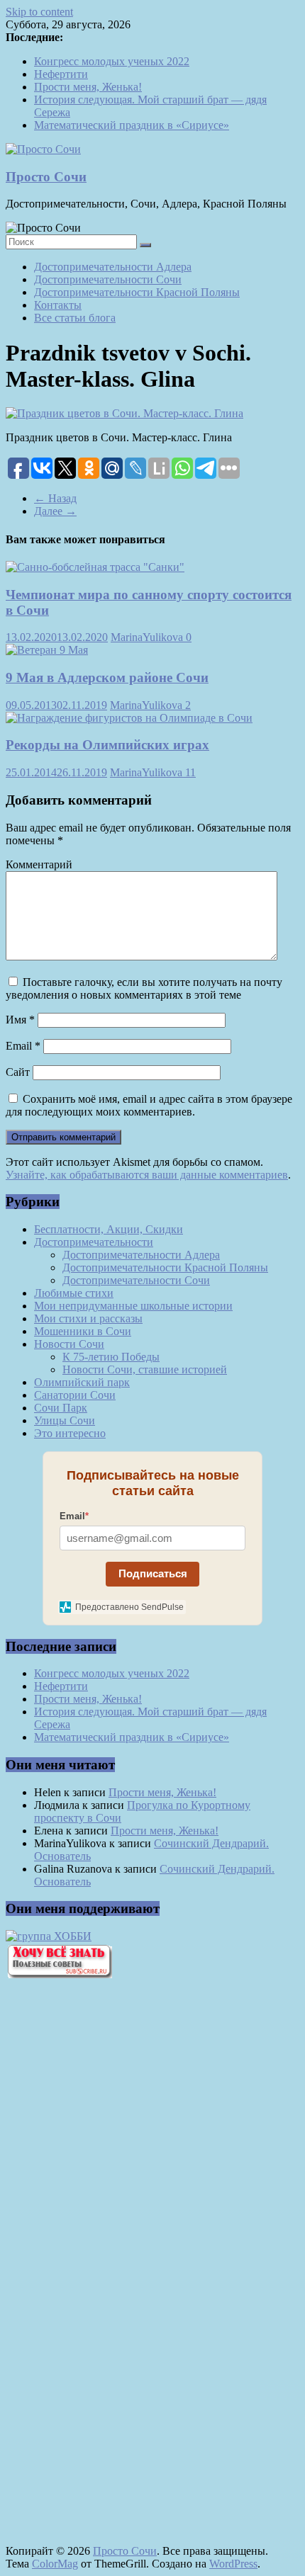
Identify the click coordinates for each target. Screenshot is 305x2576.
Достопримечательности (94, 1242)
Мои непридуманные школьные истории (133, 1306)
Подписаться (153, 1573)
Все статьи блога (75, 318)
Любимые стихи (74, 1293)
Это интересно (70, 1433)
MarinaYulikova (148, 637)
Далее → (55, 511)
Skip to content (39, 12)
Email (23, 1046)
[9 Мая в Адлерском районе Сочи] (47, 650)
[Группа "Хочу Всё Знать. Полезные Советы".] (59, 1974)
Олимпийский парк (82, 1382)
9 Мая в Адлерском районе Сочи (107, 677)
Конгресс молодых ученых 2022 (112, 61)
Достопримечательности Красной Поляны (137, 292)
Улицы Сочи (65, 1420)
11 (190, 772)
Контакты (58, 305)
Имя (20, 1020)
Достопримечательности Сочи (108, 279)
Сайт (18, 1072)
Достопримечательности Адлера (113, 267)
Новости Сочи (69, 1344)
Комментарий (39, 864)
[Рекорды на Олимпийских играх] (129, 718)
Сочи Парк (61, 1408)
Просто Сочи (46, 177)
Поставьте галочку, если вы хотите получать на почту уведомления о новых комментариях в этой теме (144, 988)
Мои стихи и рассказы (88, 1318)
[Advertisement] (84, 2230)
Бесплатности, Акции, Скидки (109, 1229)
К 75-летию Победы (111, 1357)
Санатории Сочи (75, 1395)
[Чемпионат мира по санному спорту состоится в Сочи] (95, 567)
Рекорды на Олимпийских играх (107, 745)
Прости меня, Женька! (88, 87)
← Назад (55, 498)
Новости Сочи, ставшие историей (145, 1369)
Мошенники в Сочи (83, 1331)
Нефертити (61, 74)
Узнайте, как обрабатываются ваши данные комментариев (147, 1175)
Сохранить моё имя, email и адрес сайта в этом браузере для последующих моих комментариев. (149, 1105)
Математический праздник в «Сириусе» (132, 125)
